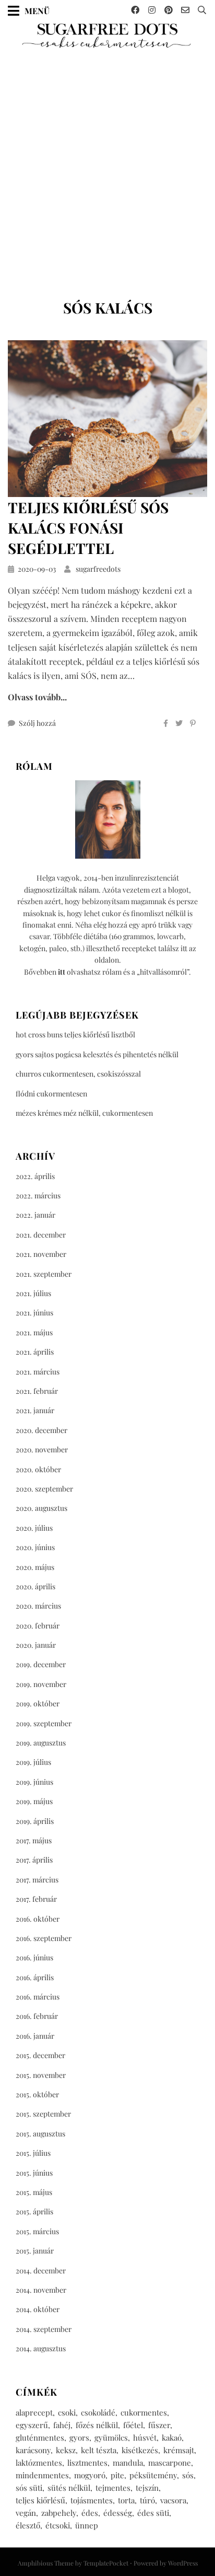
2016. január (35, 2036)
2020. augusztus (41, 1508)
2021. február (37, 1391)
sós (188, 2475)
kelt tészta (99, 2450)
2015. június (34, 2173)
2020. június (35, 1547)
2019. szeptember (44, 1723)
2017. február (36, 1899)
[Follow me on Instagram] (152, 10)
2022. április (35, 1176)
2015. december (40, 2055)
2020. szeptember (44, 1489)
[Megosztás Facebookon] (166, 723)
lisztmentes (87, 2463)
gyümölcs (111, 2438)
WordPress (183, 2563)
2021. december (41, 1235)
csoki (67, 2412)
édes (90, 2513)
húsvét (145, 2438)
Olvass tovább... (37, 697)
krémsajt (179, 2450)
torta (126, 2500)
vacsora (173, 2500)
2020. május (35, 1567)
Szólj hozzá (37, 723)
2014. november (41, 2290)
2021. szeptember (44, 1274)
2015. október (37, 2094)
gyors (79, 2438)
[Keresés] (202, 10)
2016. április (35, 1977)
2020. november (42, 1449)
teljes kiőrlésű (40, 2500)
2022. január (35, 1215)
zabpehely (59, 2513)
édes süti (153, 2513)
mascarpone (170, 2463)
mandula (128, 2463)
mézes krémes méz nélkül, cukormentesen (84, 1113)
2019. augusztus (41, 1743)
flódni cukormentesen (51, 1094)
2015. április (34, 2211)
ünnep (87, 2525)
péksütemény (153, 2475)
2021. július (33, 1293)
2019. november (41, 1684)
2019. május (34, 1801)
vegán (26, 2513)
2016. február (37, 2016)
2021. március (38, 1372)
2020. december (41, 1430)
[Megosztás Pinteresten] (193, 723)
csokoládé (98, 2412)
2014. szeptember (44, 2329)
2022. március (38, 1195)
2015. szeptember (43, 2114)
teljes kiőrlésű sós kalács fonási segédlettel (88, 528)
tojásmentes (92, 2500)
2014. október (38, 2309)
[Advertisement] (107, 170)
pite (117, 2475)
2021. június (34, 1313)
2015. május (34, 2192)
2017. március (37, 1880)
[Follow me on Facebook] (135, 10)
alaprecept (34, 2412)
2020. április (35, 1586)
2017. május (34, 1840)
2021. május (34, 1332)
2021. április (35, 1352)
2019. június (34, 1782)
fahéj (62, 2425)
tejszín (147, 2488)
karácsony (33, 2450)
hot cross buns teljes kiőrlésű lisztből (75, 1035)
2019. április (35, 1821)
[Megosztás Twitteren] (179, 723)
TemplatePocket (106, 2563)
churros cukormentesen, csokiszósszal (78, 1074)
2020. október (38, 1469)
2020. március (38, 1606)
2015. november (41, 2075)
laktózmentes (39, 2463)
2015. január (35, 2251)
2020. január (36, 1645)
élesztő (28, 2525)
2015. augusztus (40, 2134)
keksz (66, 2450)
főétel (133, 2425)
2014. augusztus (41, 2348)
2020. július (34, 1528)
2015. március (37, 2231)
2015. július (33, 2153)
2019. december (41, 1664)
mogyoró (90, 2475)
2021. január (35, 1410)
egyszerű (32, 2425)
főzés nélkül (97, 2425)
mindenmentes (42, 2475)
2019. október (38, 1703)
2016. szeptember (44, 1938)
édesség (118, 2513)
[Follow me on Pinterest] (169, 10)
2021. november (41, 1254)
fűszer (159, 2425)
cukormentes (144, 2412)
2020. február (38, 1626)
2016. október (38, 1919)
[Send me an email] (185, 10)
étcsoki (58, 2525)
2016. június (34, 1957)
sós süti (29, 2488)
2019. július (33, 1762)
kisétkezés (140, 2450)
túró (147, 2500)
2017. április (34, 1860)
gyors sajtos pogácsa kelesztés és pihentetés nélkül (97, 1054)
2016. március (38, 1997)
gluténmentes (40, 2438)
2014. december (41, 2271)
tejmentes (113, 2488)
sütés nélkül (69, 2488)
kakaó (172, 2438)
